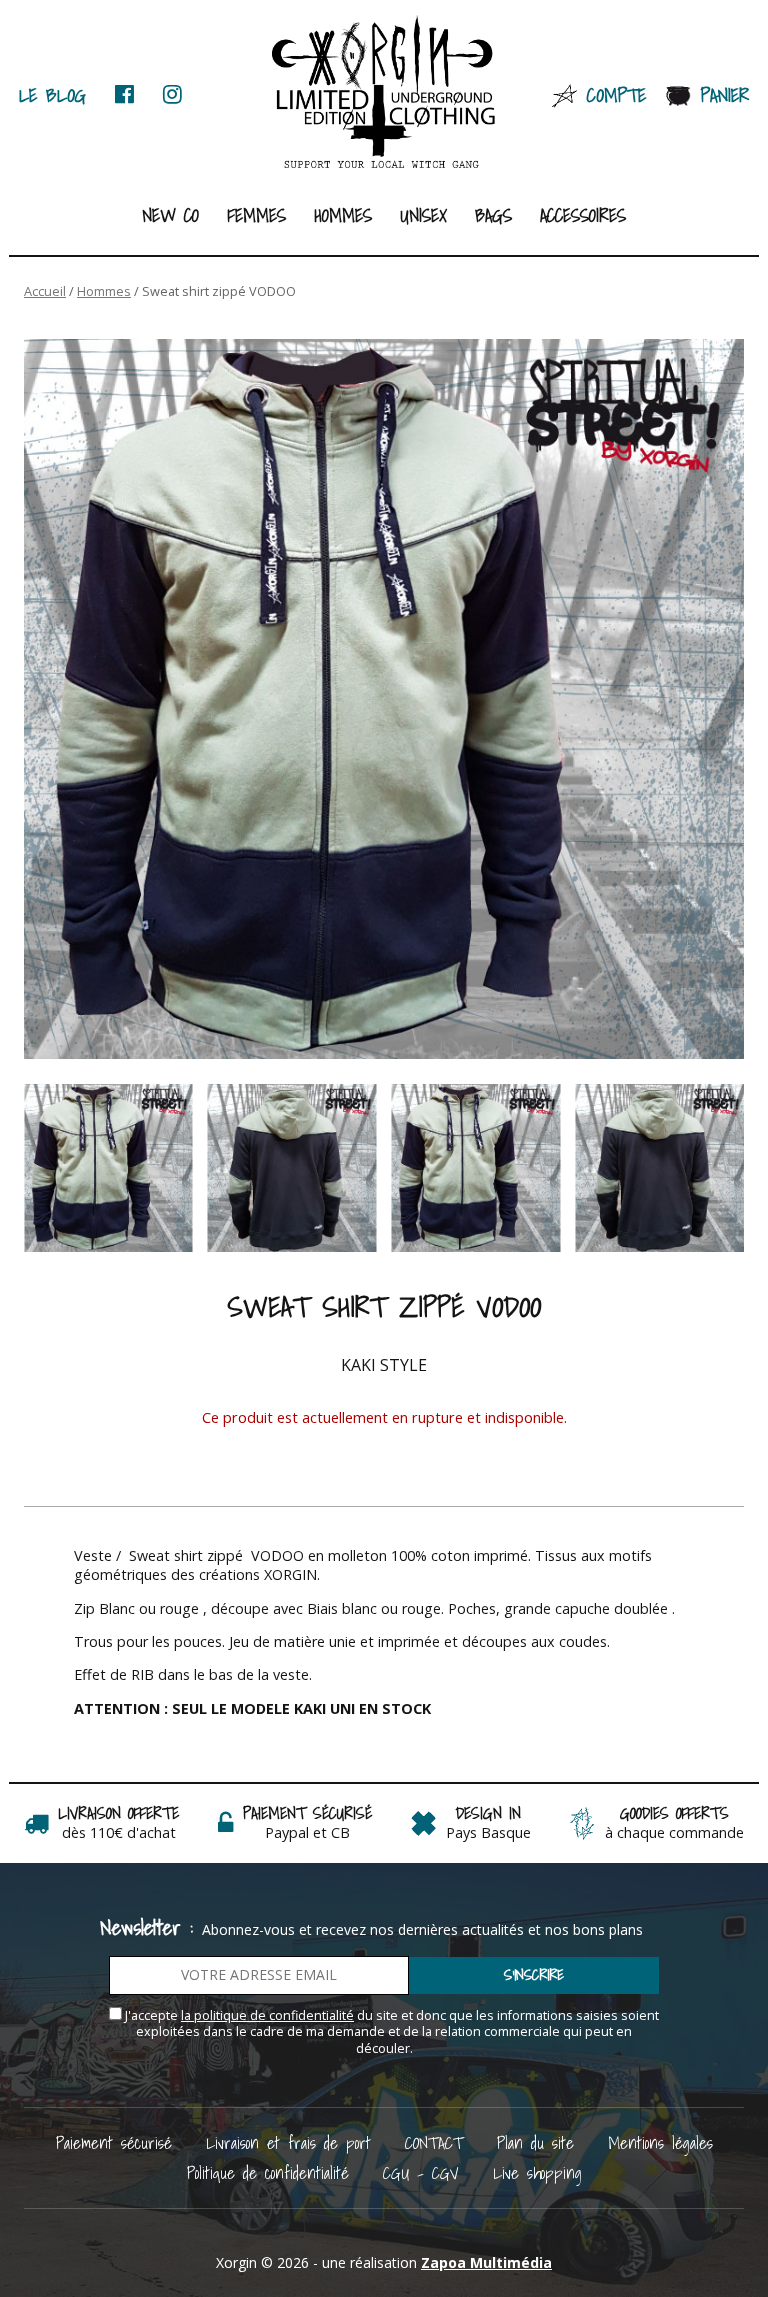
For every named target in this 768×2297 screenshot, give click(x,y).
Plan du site (535, 2142)
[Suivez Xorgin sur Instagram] (172, 94)
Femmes (256, 215)
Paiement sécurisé (114, 2142)
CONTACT (434, 2142)
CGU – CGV (421, 2172)
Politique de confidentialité (268, 2172)
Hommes (343, 215)
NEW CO (170, 215)
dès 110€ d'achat (119, 1832)
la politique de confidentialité (267, 2015)
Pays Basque (488, 1832)
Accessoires (583, 215)
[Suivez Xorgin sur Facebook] (124, 94)
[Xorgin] (384, 93)
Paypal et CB (307, 1832)
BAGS (493, 215)
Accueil (45, 291)
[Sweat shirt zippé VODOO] (384, 699)
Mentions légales (660, 2142)
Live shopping (537, 2172)
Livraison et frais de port (288, 2142)
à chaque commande (674, 1832)
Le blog (52, 94)
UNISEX (423, 215)
